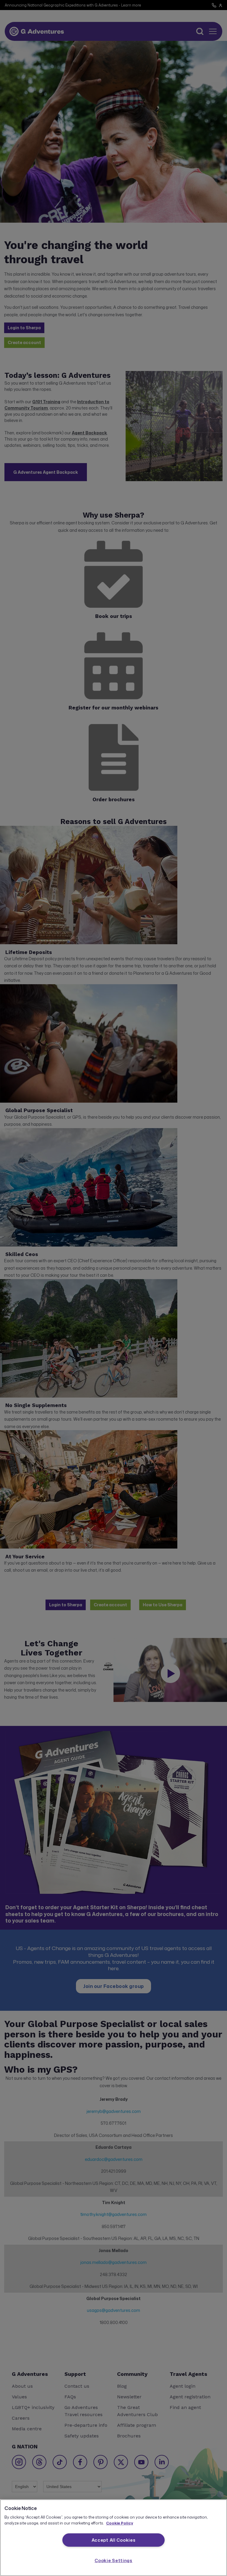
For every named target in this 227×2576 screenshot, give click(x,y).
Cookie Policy (120, 2523)
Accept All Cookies (114, 2540)
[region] (113, 2538)
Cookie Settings (113, 2560)
